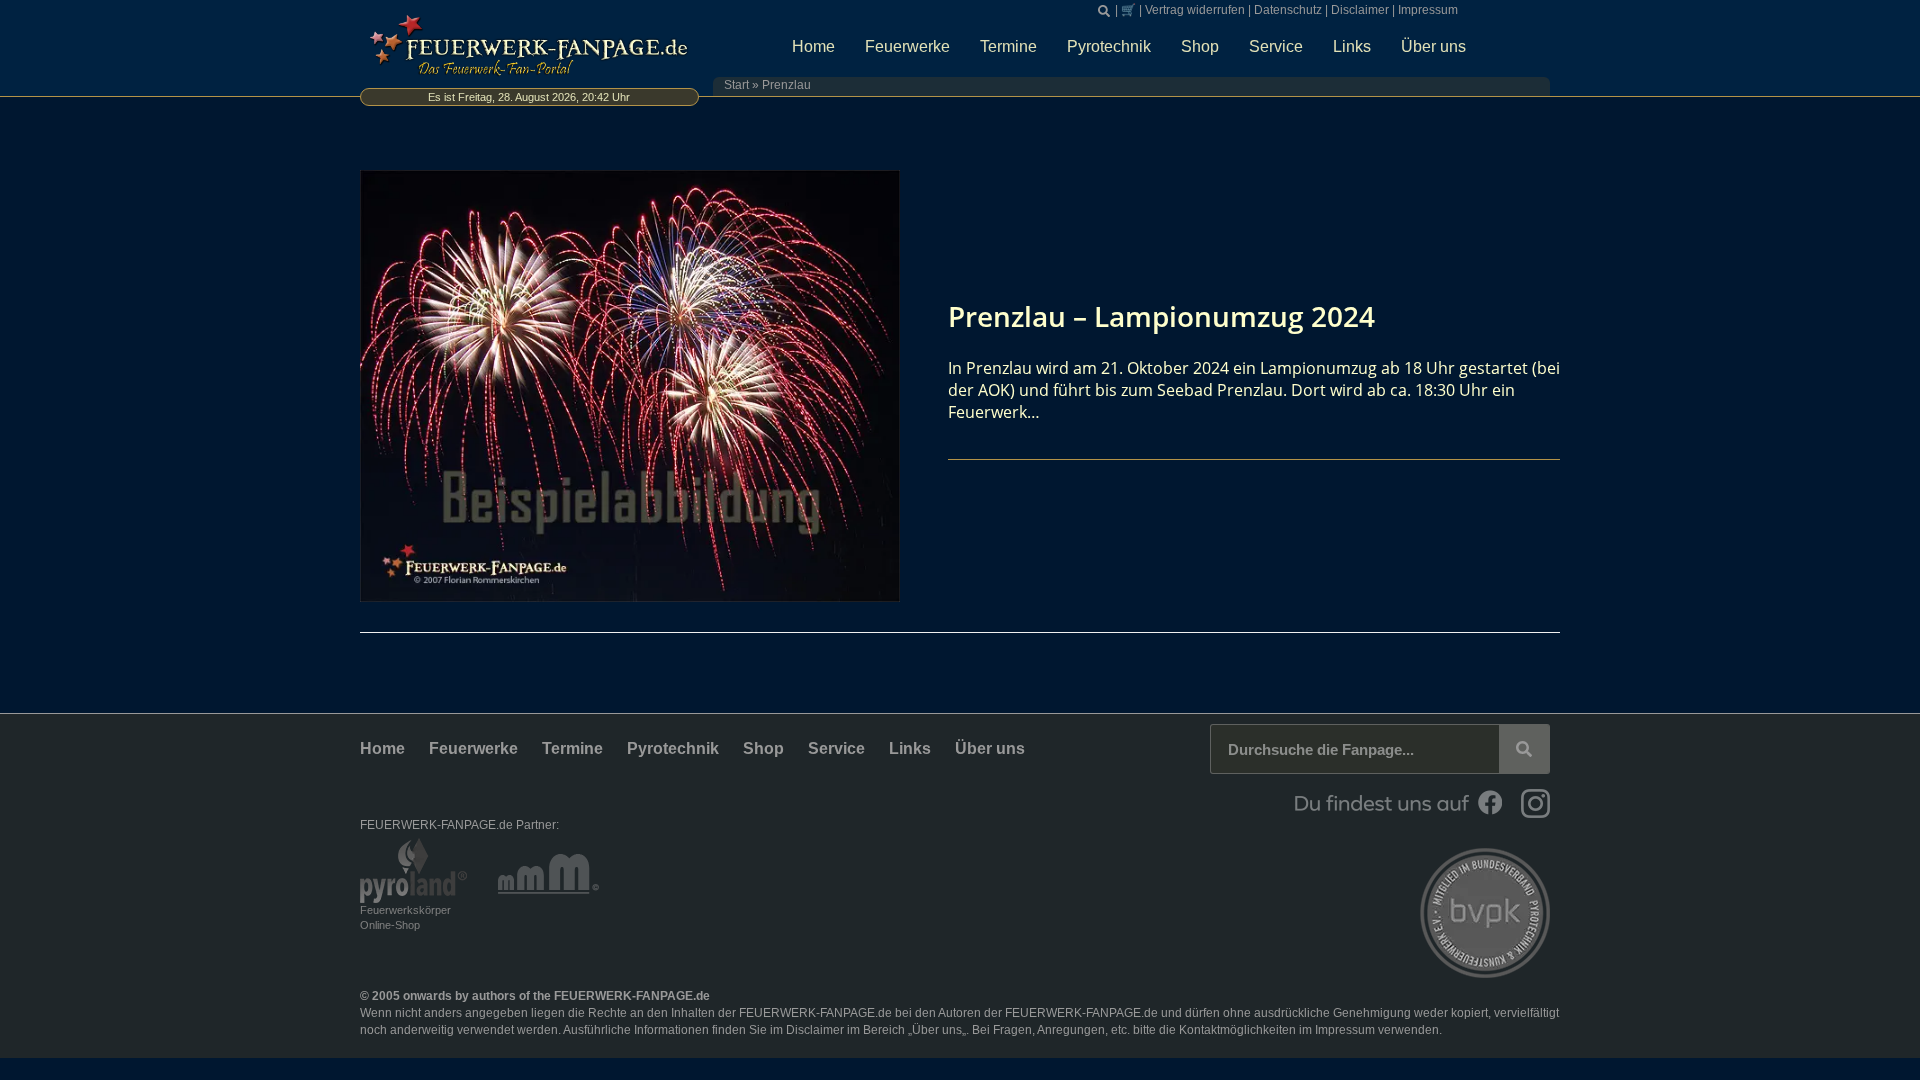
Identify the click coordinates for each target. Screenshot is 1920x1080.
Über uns (1433, 46)
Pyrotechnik (1109, 46)
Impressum (1428, 10)
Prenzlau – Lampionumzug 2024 (1161, 316)
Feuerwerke (907, 46)
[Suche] (1524, 749)
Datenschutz (1288, 10)
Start (736, 85)
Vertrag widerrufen (1195, 10)
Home (813, 46)
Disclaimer (1360, 10)
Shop (1200, 46)
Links (1352, 46)
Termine (1008, 46)
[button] (1104, 11)
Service (1276, 46)
